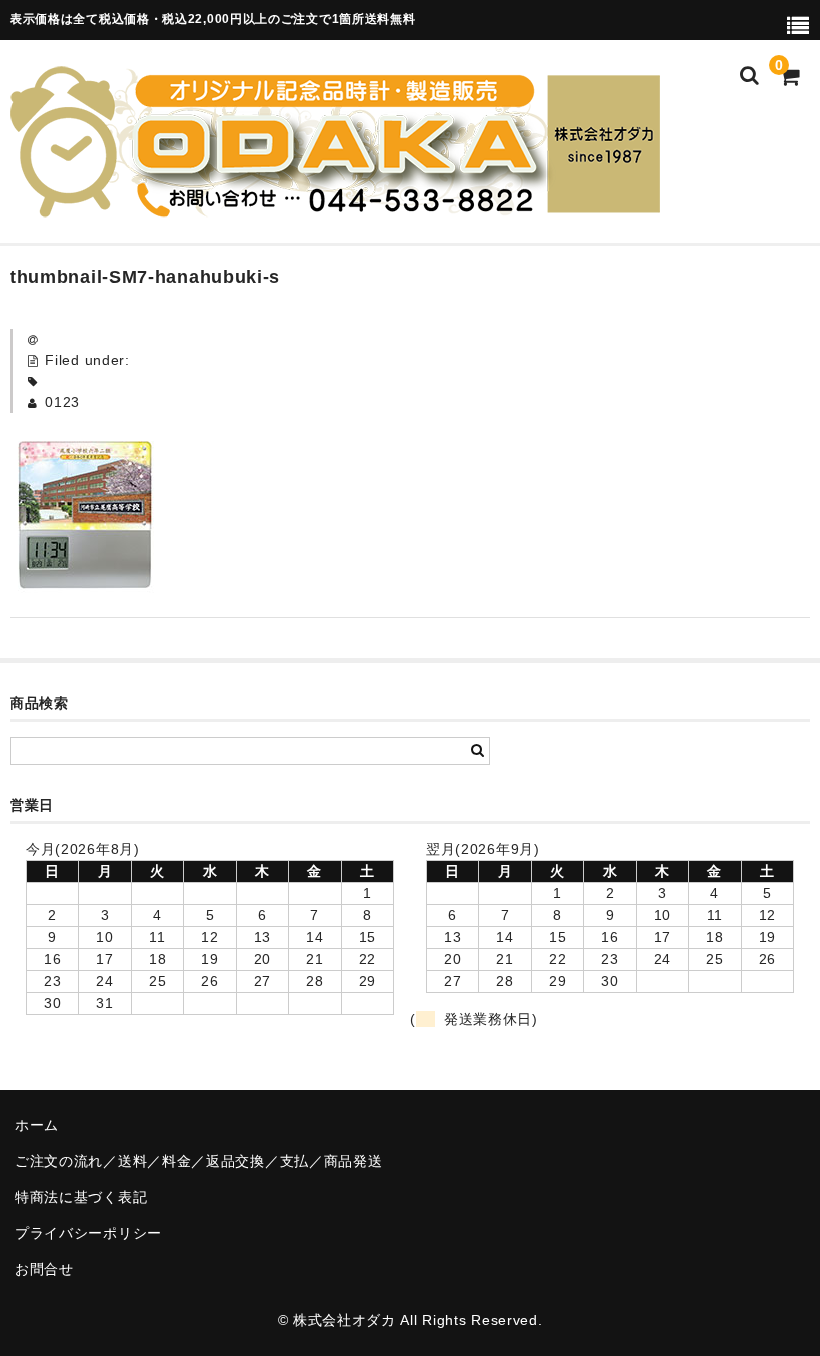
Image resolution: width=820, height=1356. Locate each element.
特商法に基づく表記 (81, 1197)
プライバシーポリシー (88, 1233)
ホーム (37, 1125)
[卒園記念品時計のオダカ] (335, 205)
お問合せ (44, 1269)
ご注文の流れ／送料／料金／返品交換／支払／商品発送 (199, 1161)
